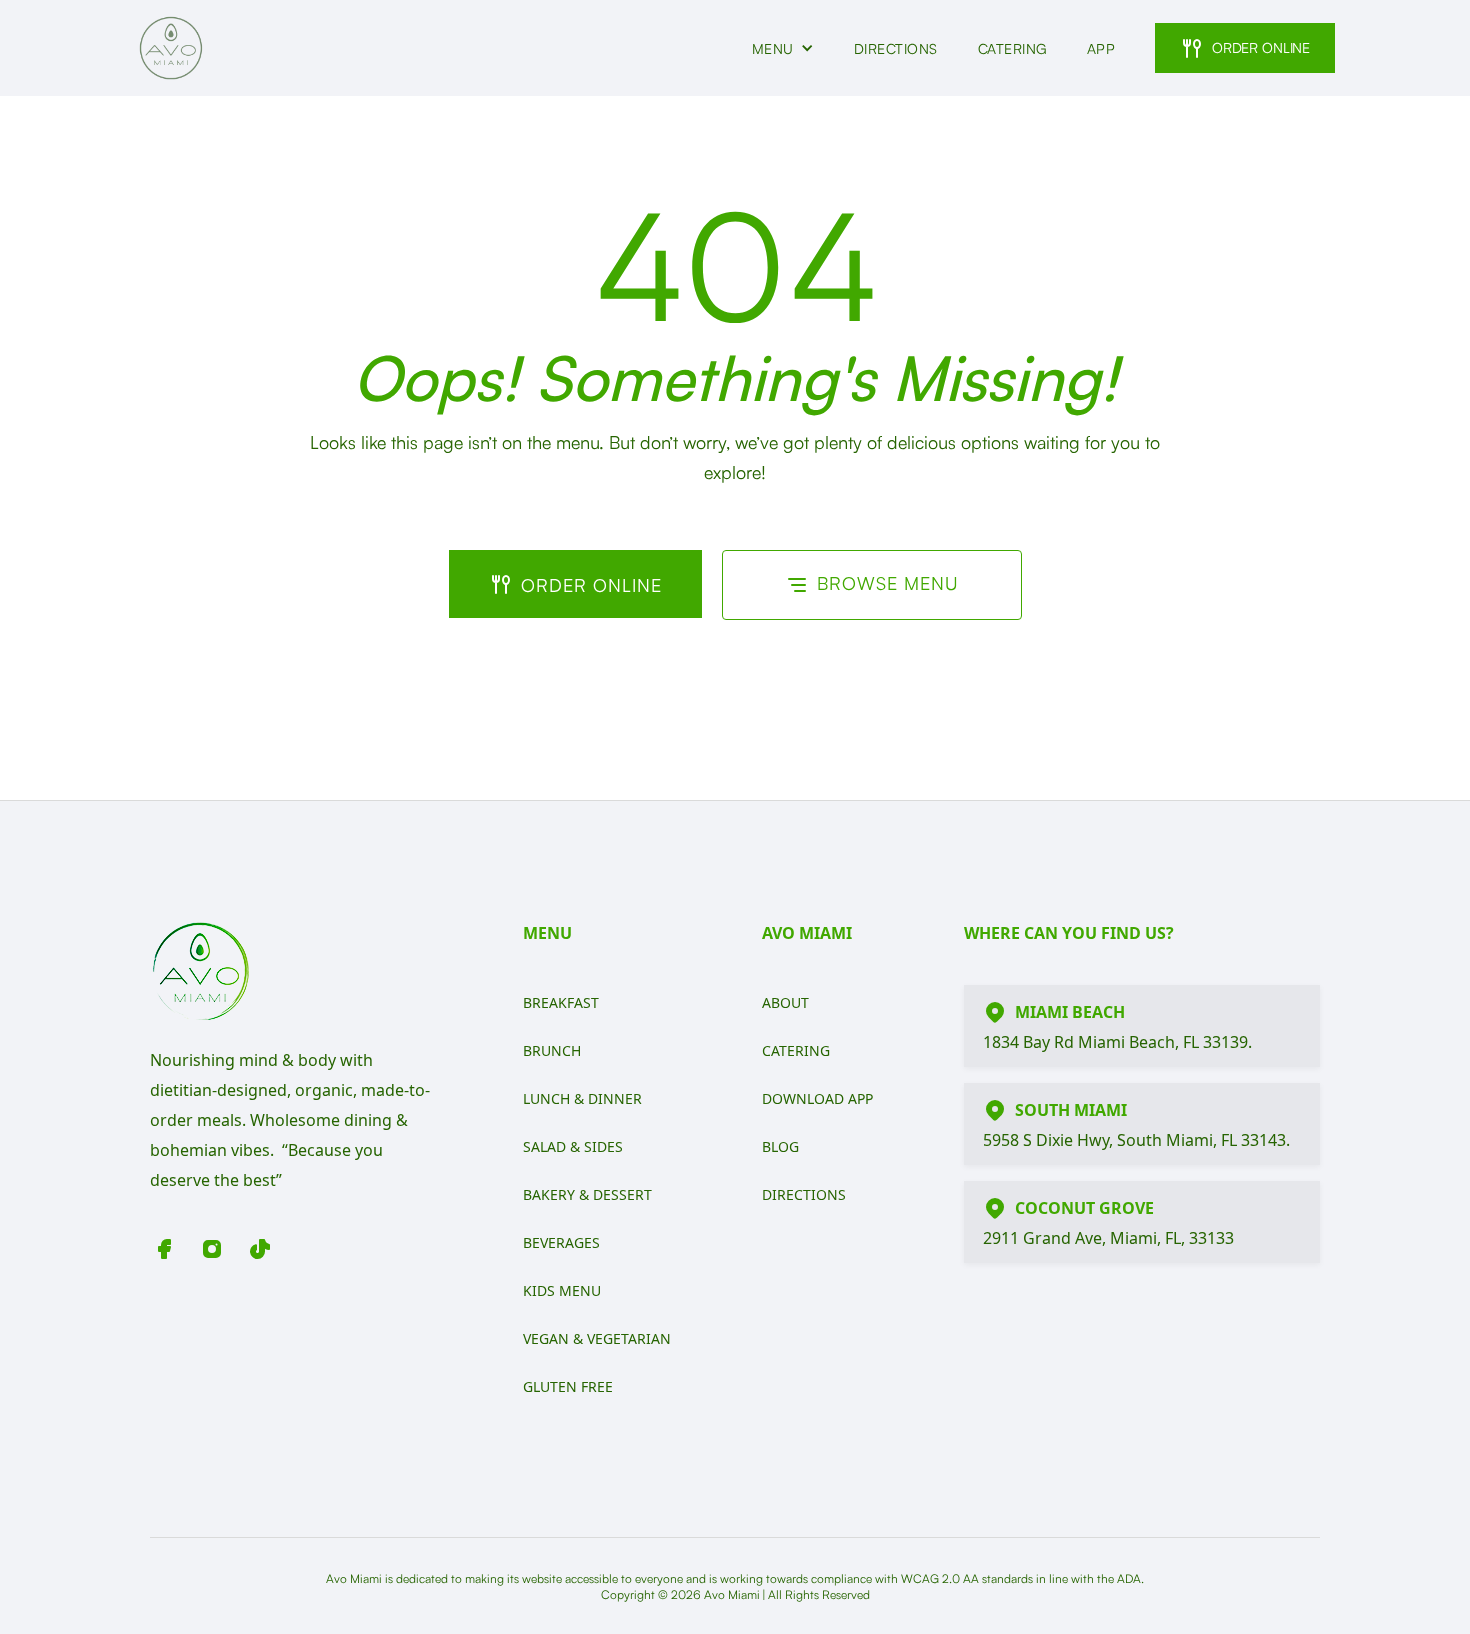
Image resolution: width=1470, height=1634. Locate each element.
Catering (796, 1050)
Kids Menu (562, 1290)
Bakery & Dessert (587, 1194)
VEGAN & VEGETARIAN (597, 1338)
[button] (783, 48)
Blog (780, 1146)
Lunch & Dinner (582, 1098)
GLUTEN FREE (568, 1386)
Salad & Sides (573, 1146)
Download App (817, 1098)
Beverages (561, 1242)
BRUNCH (552, 1050)
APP (1101, 48)
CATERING (1012, 48)
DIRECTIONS (896, 48)
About (785, 1002)
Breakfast (561, 1002)
